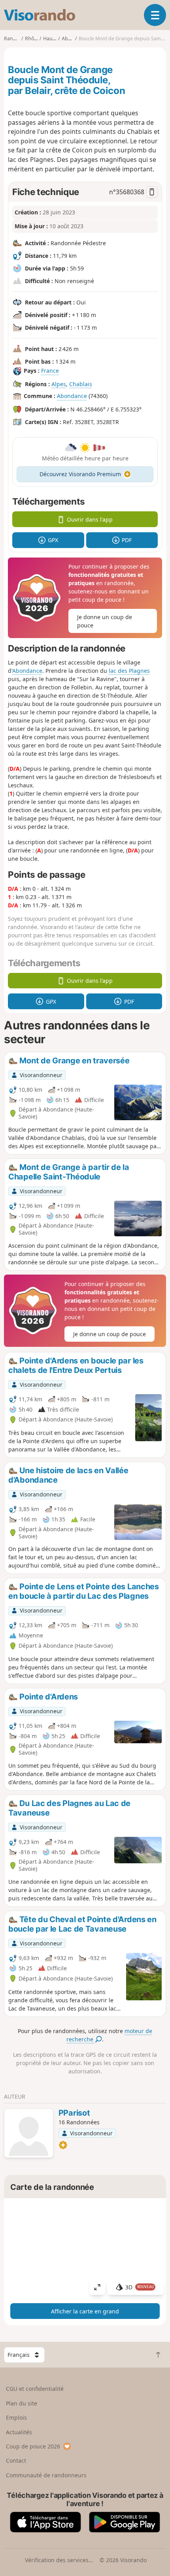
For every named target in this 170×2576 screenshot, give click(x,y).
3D (140, 2287)
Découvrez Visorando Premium (80, 474)
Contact (16, 2461)
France (50, 371)
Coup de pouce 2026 (33, 2446)
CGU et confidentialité (35, 2389)
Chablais (81, 384)
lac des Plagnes (129, 671)
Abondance (72, 396)
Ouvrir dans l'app (90, 519)
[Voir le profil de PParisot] (29, 2134)
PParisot (74, 2113)
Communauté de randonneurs (46, 2475)
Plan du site (22, 2403)
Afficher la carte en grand (85, 2311)
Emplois (16, 2417)
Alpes (59, 384)
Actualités (19, 2432)
